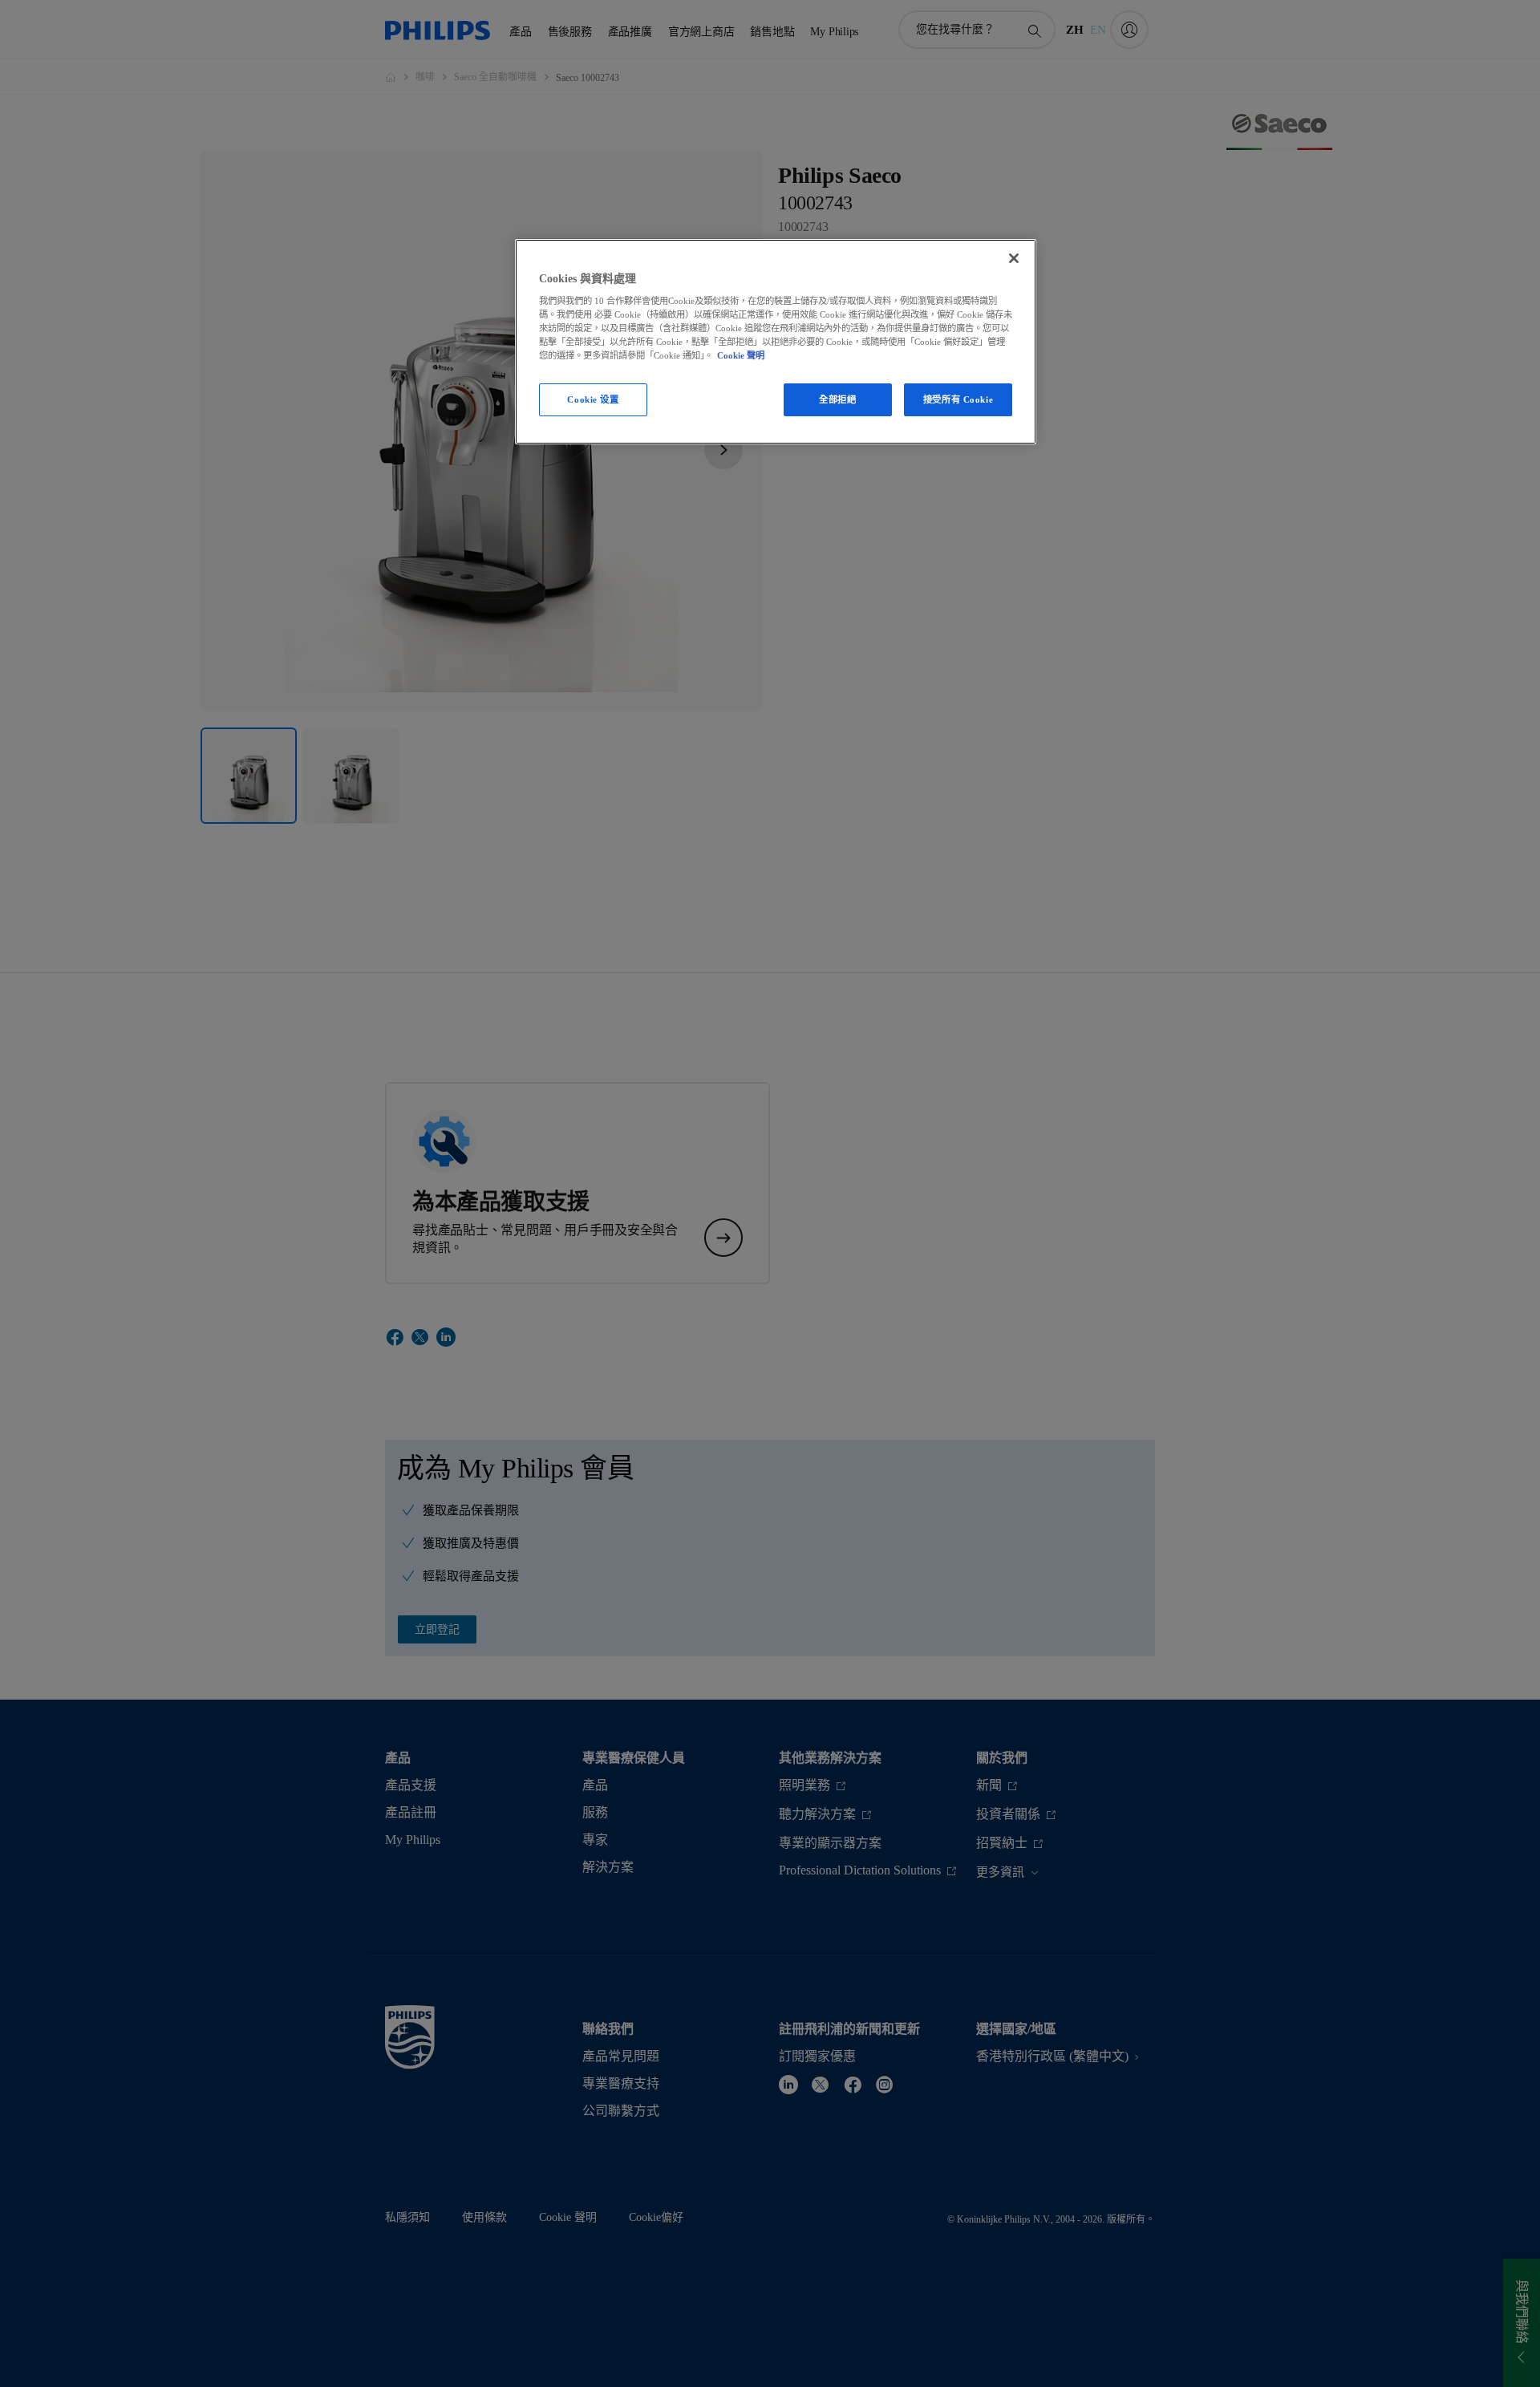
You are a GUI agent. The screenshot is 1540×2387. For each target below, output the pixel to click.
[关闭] (1014, 258)
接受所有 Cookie (958, 399)
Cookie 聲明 (741, 355)
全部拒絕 (837, 399)
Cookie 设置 (593, 399)
